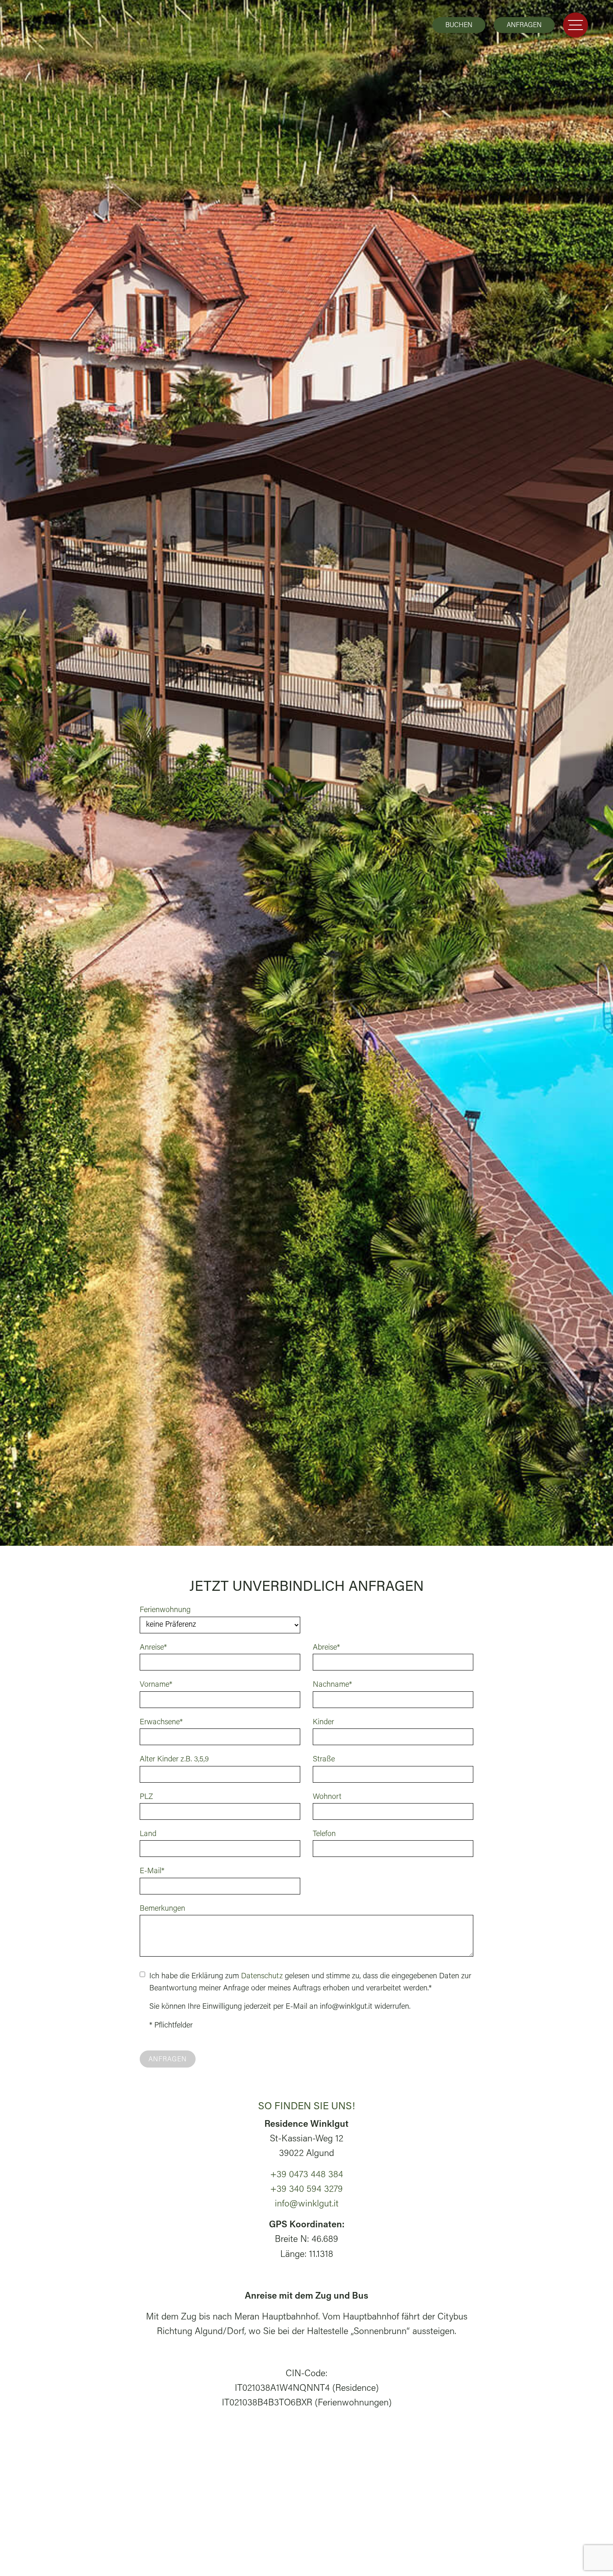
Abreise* (326, 1648)
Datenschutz (262, 1976)
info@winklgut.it (307, 2204)
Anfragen (524, 25)
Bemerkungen (162, 1909)
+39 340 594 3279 (306, 2190)
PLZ (146, 1797)
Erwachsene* (161, 1722)
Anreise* (153, 1648)
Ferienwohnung (165, 1610)
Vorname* (156, 1685)
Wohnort (327, 1797)
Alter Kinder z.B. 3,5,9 (174, 1760)
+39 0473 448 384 (307, 2175)
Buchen (459, 25)
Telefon (324, 1834)
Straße (324, 1760)
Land (148, 1834)
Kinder (323, 1722)
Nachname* (332, 1685)
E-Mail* (152, 1871)
